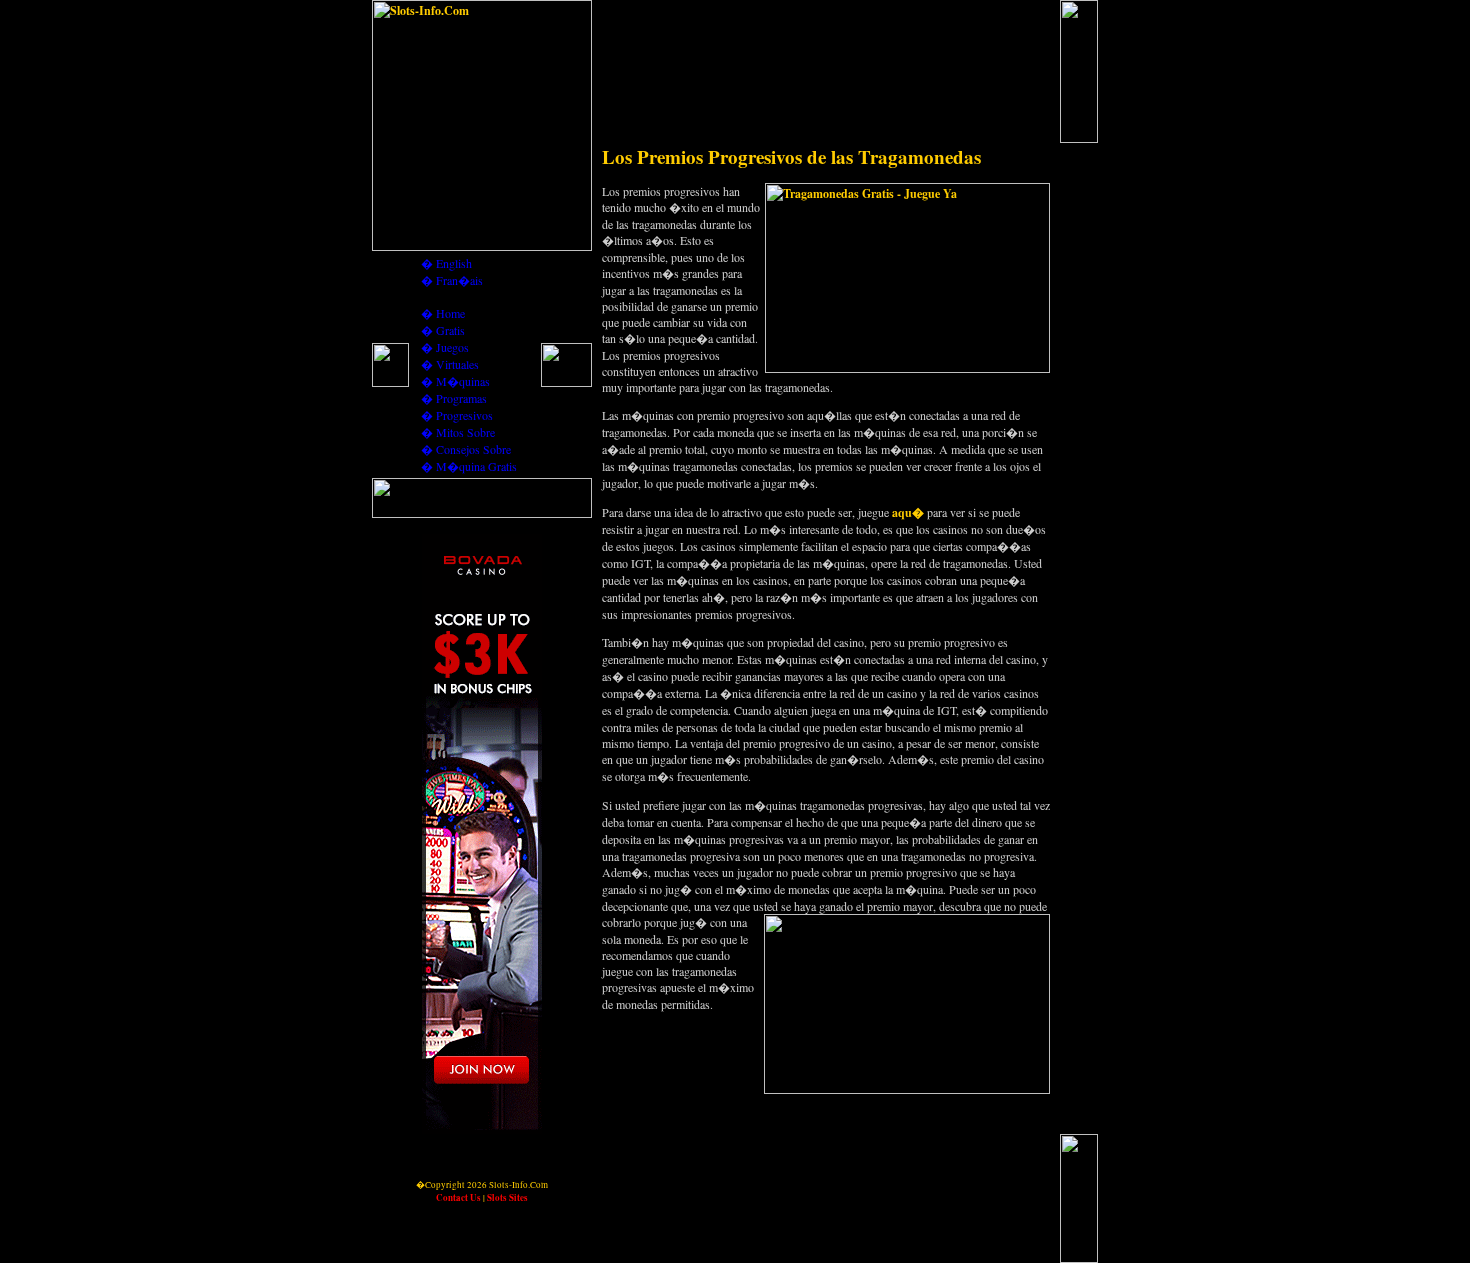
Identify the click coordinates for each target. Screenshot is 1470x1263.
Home (450, 313)
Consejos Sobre (473, 449)
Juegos (452, 347)
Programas (461, 398)
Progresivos (464, 415)
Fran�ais (459, 280)
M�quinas (463, 381)
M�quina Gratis (476, 466)
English (454, 263)
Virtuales (457, 364)
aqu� (908, 512)
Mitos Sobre (465, 432)
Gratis (450, 330)
